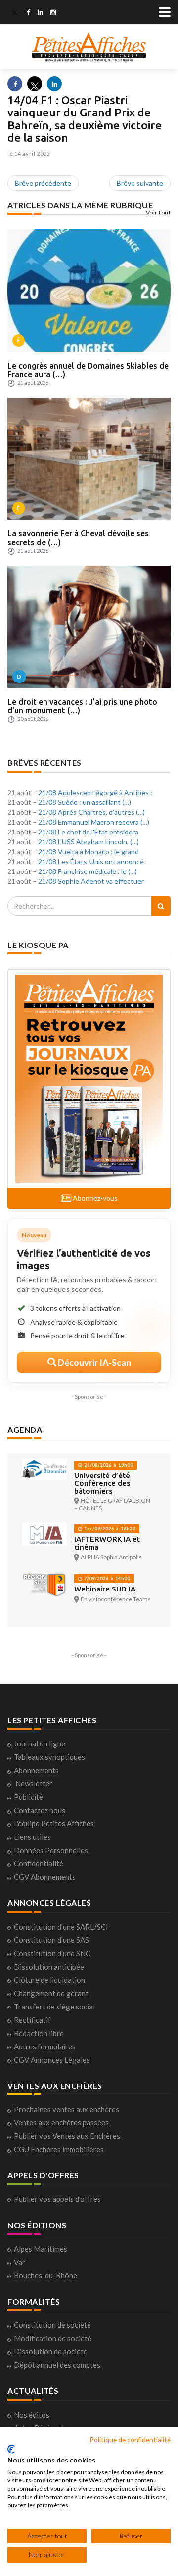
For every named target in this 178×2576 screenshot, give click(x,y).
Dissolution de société (51, 2351)
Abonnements (36, 1770)
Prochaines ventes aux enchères (67, 2109)
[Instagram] (53, 13)
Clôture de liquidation (49, 1980)
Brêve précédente (43, 183)
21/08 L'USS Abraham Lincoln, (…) (89, 842)
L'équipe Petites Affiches (54, 1823)
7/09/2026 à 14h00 (106, 1578)
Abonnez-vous (94, 1198)
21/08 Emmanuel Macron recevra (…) (94, 822)
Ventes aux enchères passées (61, 2122)
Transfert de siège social (54, 2007)
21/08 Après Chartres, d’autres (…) (91, 812)
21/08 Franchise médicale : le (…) (88, 871)
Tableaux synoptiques (49, 1757)
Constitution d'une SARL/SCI (61, 1927)
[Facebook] (28, 13)
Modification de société (53, 2338)
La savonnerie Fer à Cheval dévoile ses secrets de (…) (78, 538)
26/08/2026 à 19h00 (108, 1465)
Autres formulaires (45, 2046)
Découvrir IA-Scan (94, 1363)
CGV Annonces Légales (52, 2060)
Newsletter (34, 1783)
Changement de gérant (51, 1993)
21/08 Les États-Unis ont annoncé (91, 861)
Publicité (28, 1797)
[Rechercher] (161, 906)
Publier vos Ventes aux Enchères (67, 2136)
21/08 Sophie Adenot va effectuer (91, 881)
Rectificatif (32, 2020)
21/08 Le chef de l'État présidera (88, 832)
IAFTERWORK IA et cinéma (107, 1543)
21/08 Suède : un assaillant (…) (85, 802)
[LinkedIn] (40, 13)
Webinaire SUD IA (105, 1589)
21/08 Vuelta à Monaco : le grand (89, 852)
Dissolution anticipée (49, 1967)
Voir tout (158, 212)
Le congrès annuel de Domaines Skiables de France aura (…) (88, 370)
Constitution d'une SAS (51, 1940)
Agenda (25, 1429)
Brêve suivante (140, 183)
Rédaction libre (39, 2033)
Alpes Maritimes (41, 2249)
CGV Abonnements (45, 1877)
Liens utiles (32, 1837)
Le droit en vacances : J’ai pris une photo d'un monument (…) (82, 706)
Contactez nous (40, 1810)
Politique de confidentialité (130, 2440)
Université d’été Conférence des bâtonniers (102, 1483)
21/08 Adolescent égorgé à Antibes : (95, 792)
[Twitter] (15, 13)
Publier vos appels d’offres (57, 2199)
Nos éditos (32, 2415)
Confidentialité (39, 1863)
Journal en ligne (40, 1743)
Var (20, 2262)
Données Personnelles (51, 1850)
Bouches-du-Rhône (45, 2275)
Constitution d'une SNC (52, 1953)
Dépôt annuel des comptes (57, 2365)
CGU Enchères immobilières (59, 2149)
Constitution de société (52, 2325)
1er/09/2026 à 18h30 (109, 1529)
